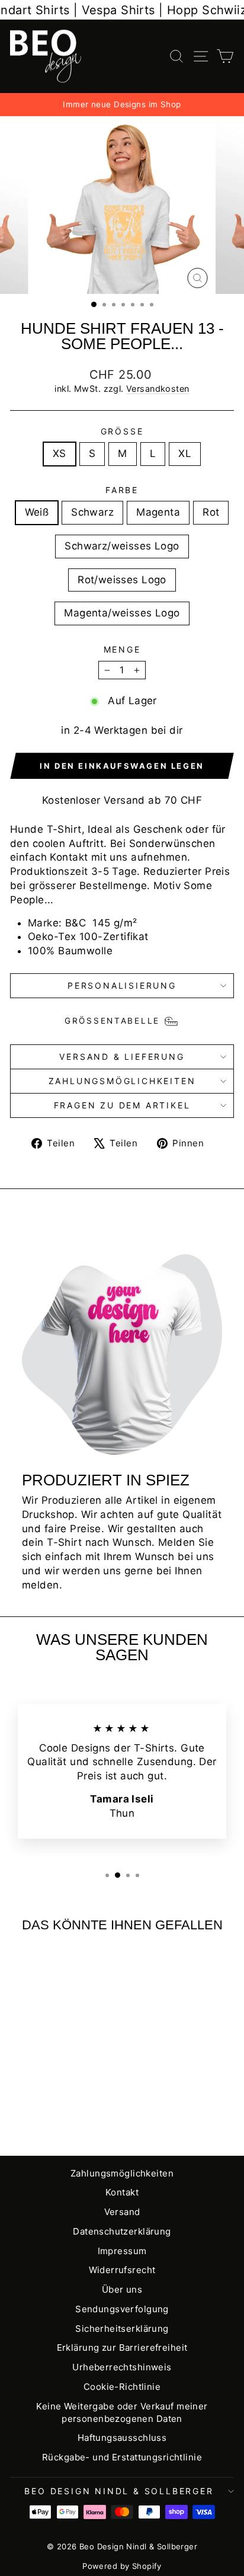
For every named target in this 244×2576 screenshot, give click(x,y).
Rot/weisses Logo (122, 580)
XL (185, 453)
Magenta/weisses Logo (122, 613)
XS (60, 453)
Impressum (122, 2251)
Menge (122, 649)
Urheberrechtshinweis (122, 2367)
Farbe (122, 490)
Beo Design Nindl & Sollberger (119, 2491)
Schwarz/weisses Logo (122, 546)
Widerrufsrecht (122, 2270)
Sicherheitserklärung (122, 2329)
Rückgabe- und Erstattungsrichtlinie (122, 2457)
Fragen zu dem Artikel (122, 1105)
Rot (211, 512)
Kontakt (122, 2192)
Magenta (158, 512)
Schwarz (92, 512)
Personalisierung (122, 985)
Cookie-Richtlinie (122, 2387)
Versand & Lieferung (122, 1057)
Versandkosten (158, 389)
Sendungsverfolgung (122, 2309)
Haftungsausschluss (122, 2438)
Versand (122, 2212)
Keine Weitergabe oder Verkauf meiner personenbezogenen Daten (122, 2412)
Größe (122, 431)
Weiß (37, 512)
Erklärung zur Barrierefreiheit (122, 2348)
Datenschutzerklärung (122, 2231)
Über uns (122, 2289)
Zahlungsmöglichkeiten (122, 1081)
